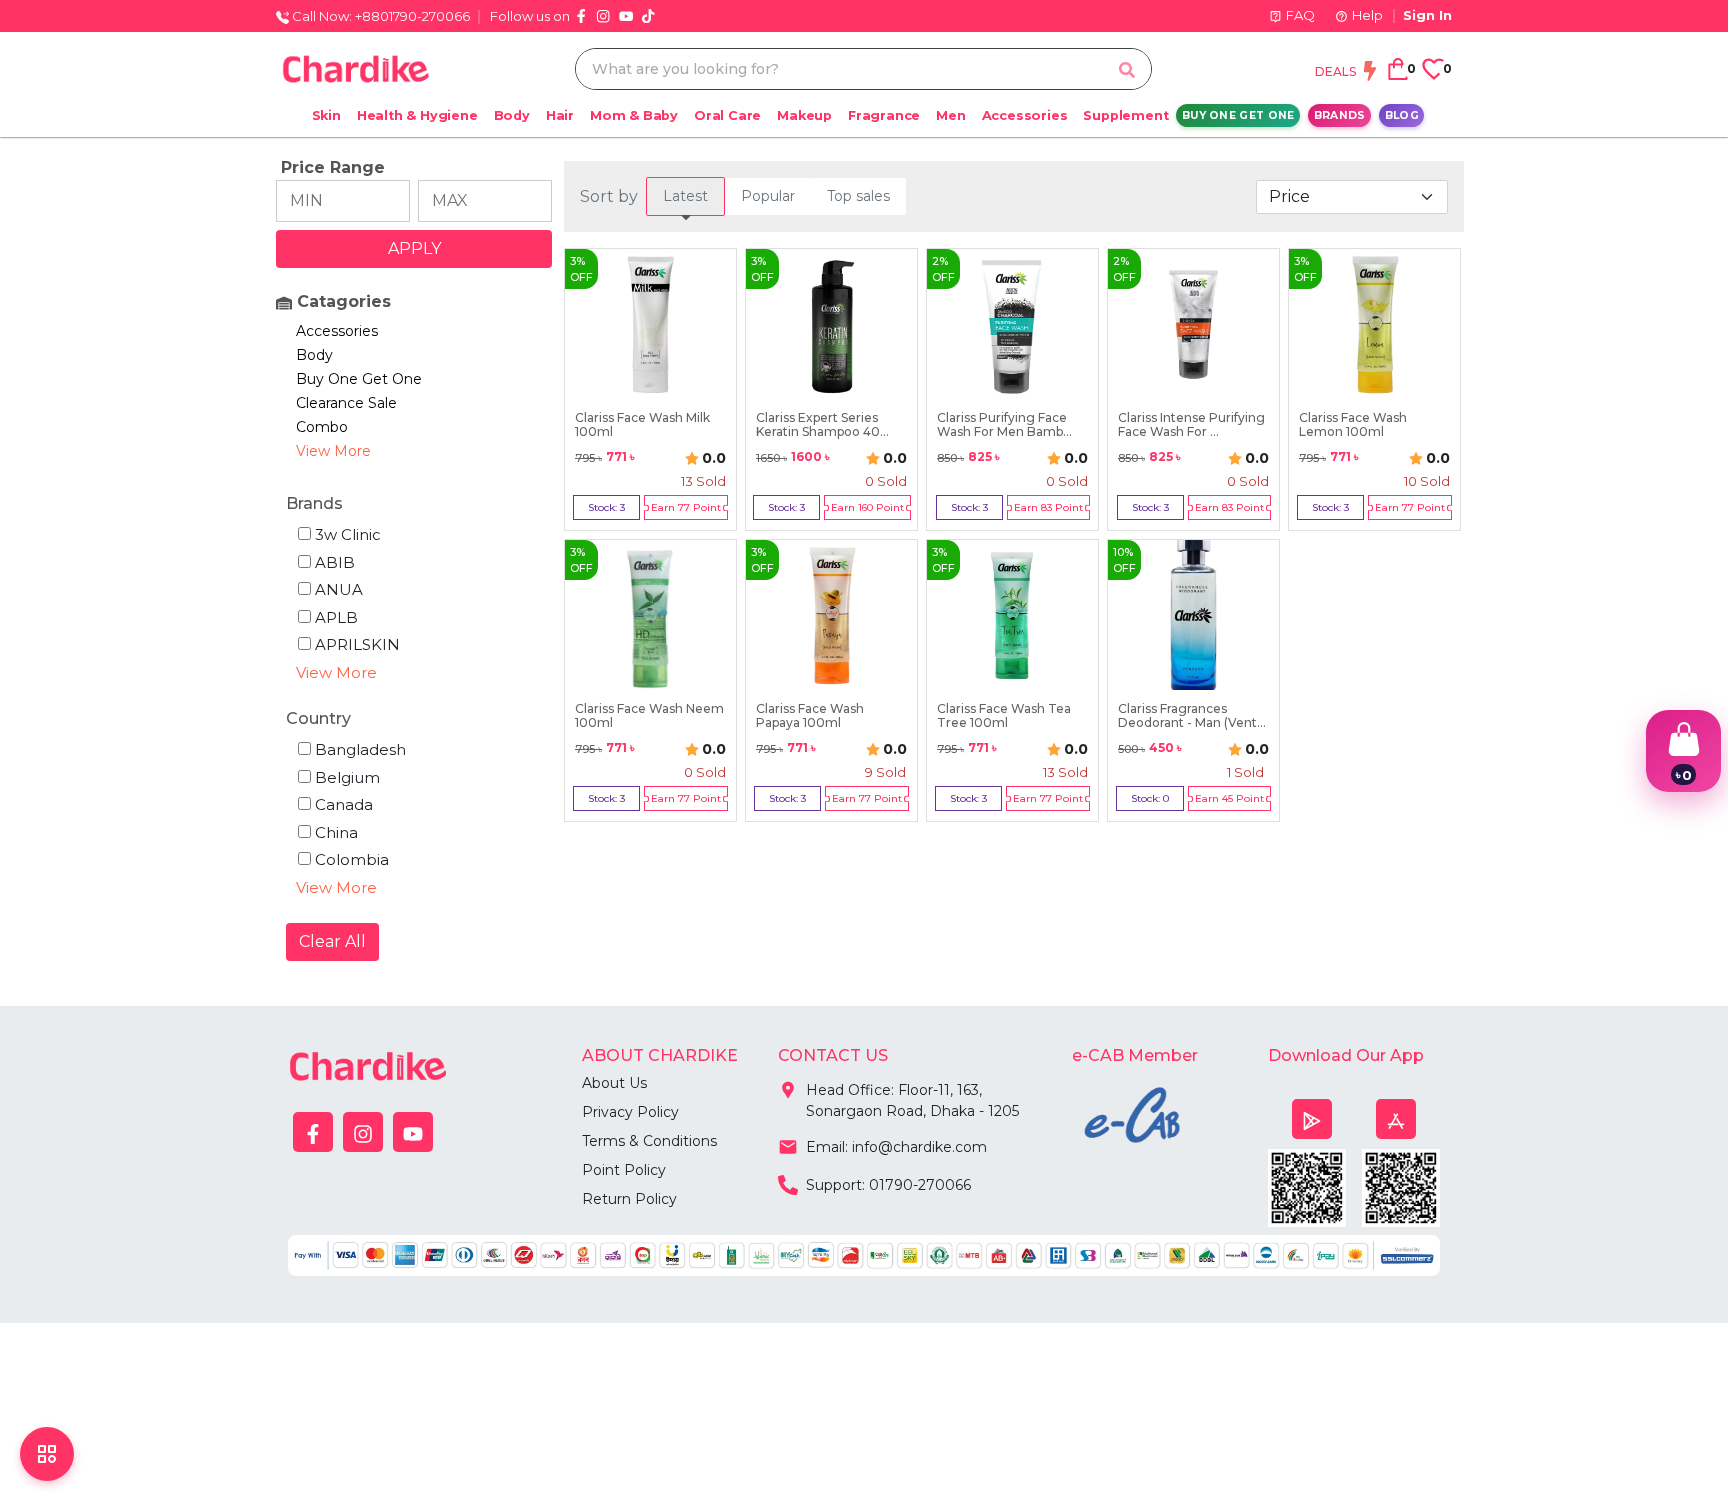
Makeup (804, 115)
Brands (1340, 115)
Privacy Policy (630, 1112)
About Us (614, 1083)
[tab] (685, 196)
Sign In (1427, 15)
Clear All (332, 941)
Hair (560, 115)
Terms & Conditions (649, 1141)
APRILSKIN (357, 644)
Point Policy (624, 1170)
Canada (344, 804)
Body (512, 115)
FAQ (1300, 15)
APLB (336, 617)
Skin (326, 115)
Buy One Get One (1238, 115)
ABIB (335, 562)
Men (950, 115)
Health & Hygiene (417, 115)
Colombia (352, 859)
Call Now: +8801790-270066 (379, 16)
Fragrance (884, 115)
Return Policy (629, 1199)
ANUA (339, 589)
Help (1367, 15)
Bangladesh (360, 749)
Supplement (1125, 115)
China (336, 832)
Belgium (347, 777)
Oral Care (727, 115)
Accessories (1025, 115)
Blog (1402, 115)
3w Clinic (348, 534)
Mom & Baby (634, 115)
